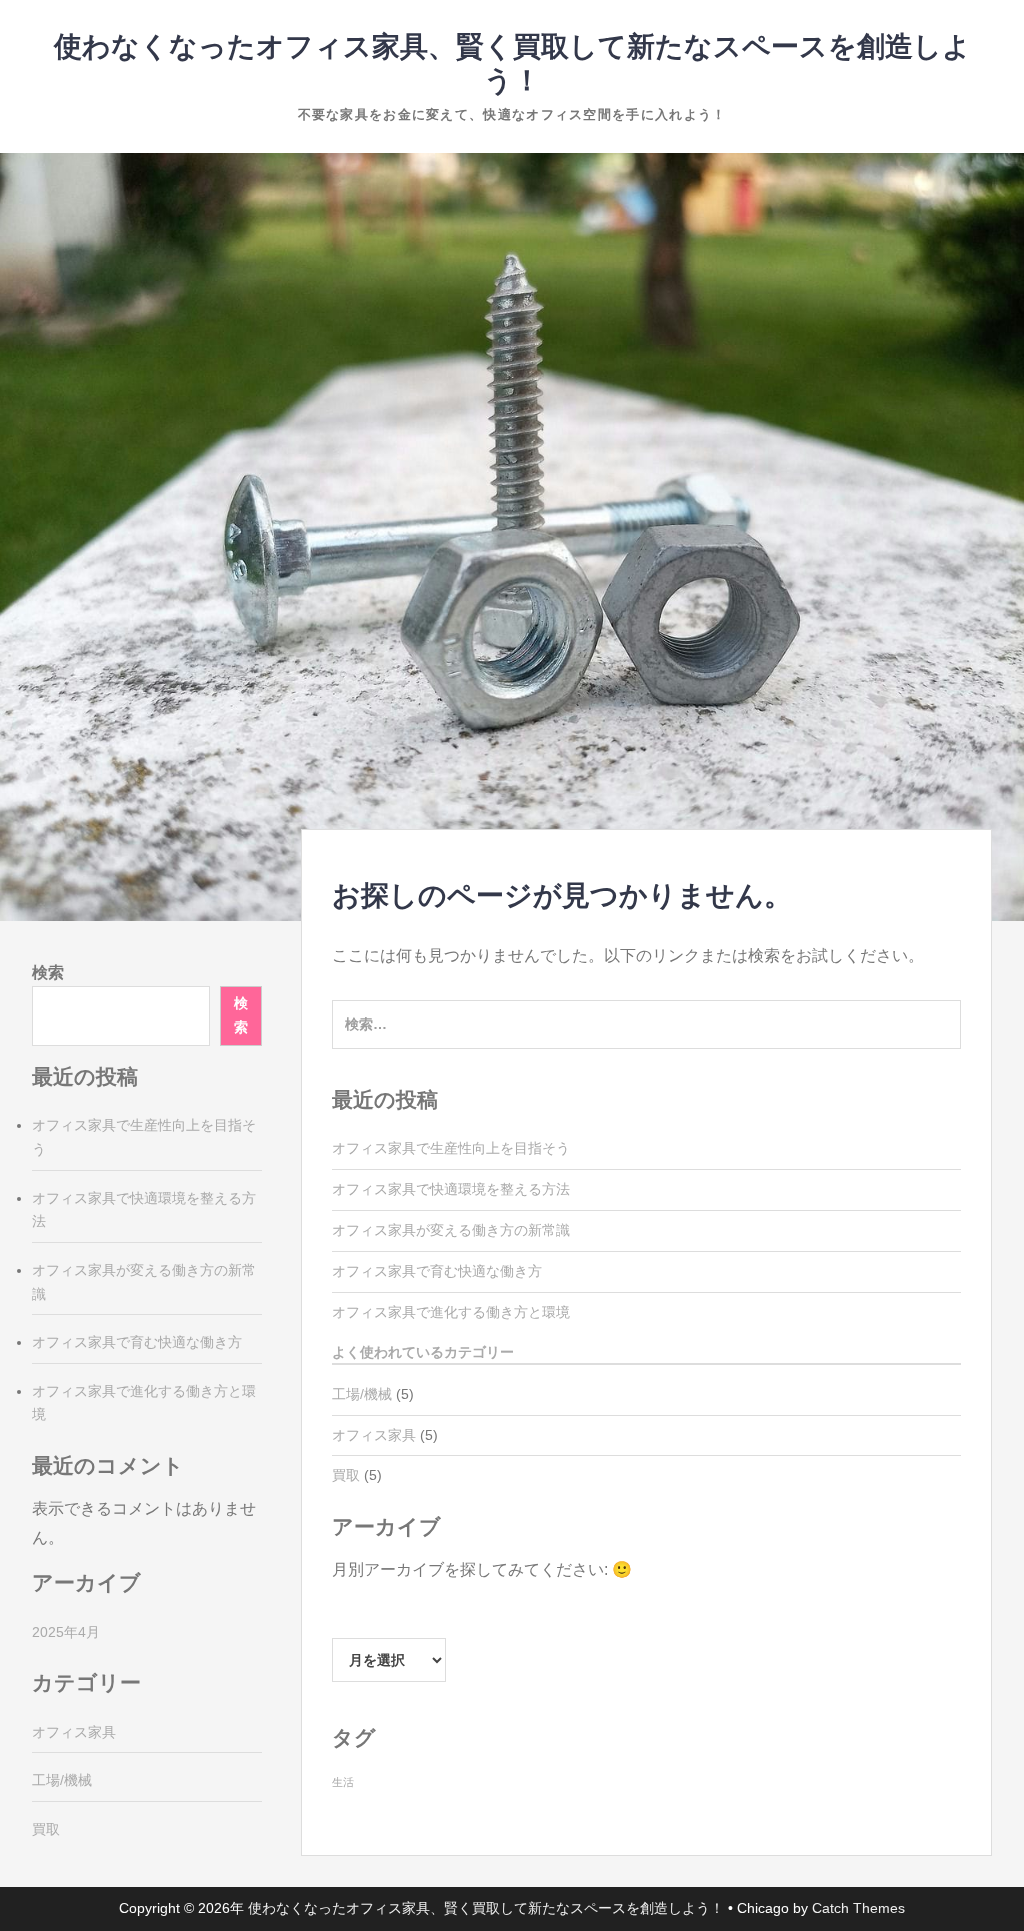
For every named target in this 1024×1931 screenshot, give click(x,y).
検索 (48, 972)
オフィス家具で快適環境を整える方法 (451, 1189)
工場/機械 (362, 1394)
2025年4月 (66, 1632)
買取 (346, 1475)
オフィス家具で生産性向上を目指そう (451, 1148)
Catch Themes (858, 1908)
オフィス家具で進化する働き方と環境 (451, 1312)
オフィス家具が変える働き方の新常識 (451, 1230)
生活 (343, 1782)
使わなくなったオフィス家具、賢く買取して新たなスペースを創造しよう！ (486, 1908)
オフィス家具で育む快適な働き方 (437, 1271)
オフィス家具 (374, 1435)
